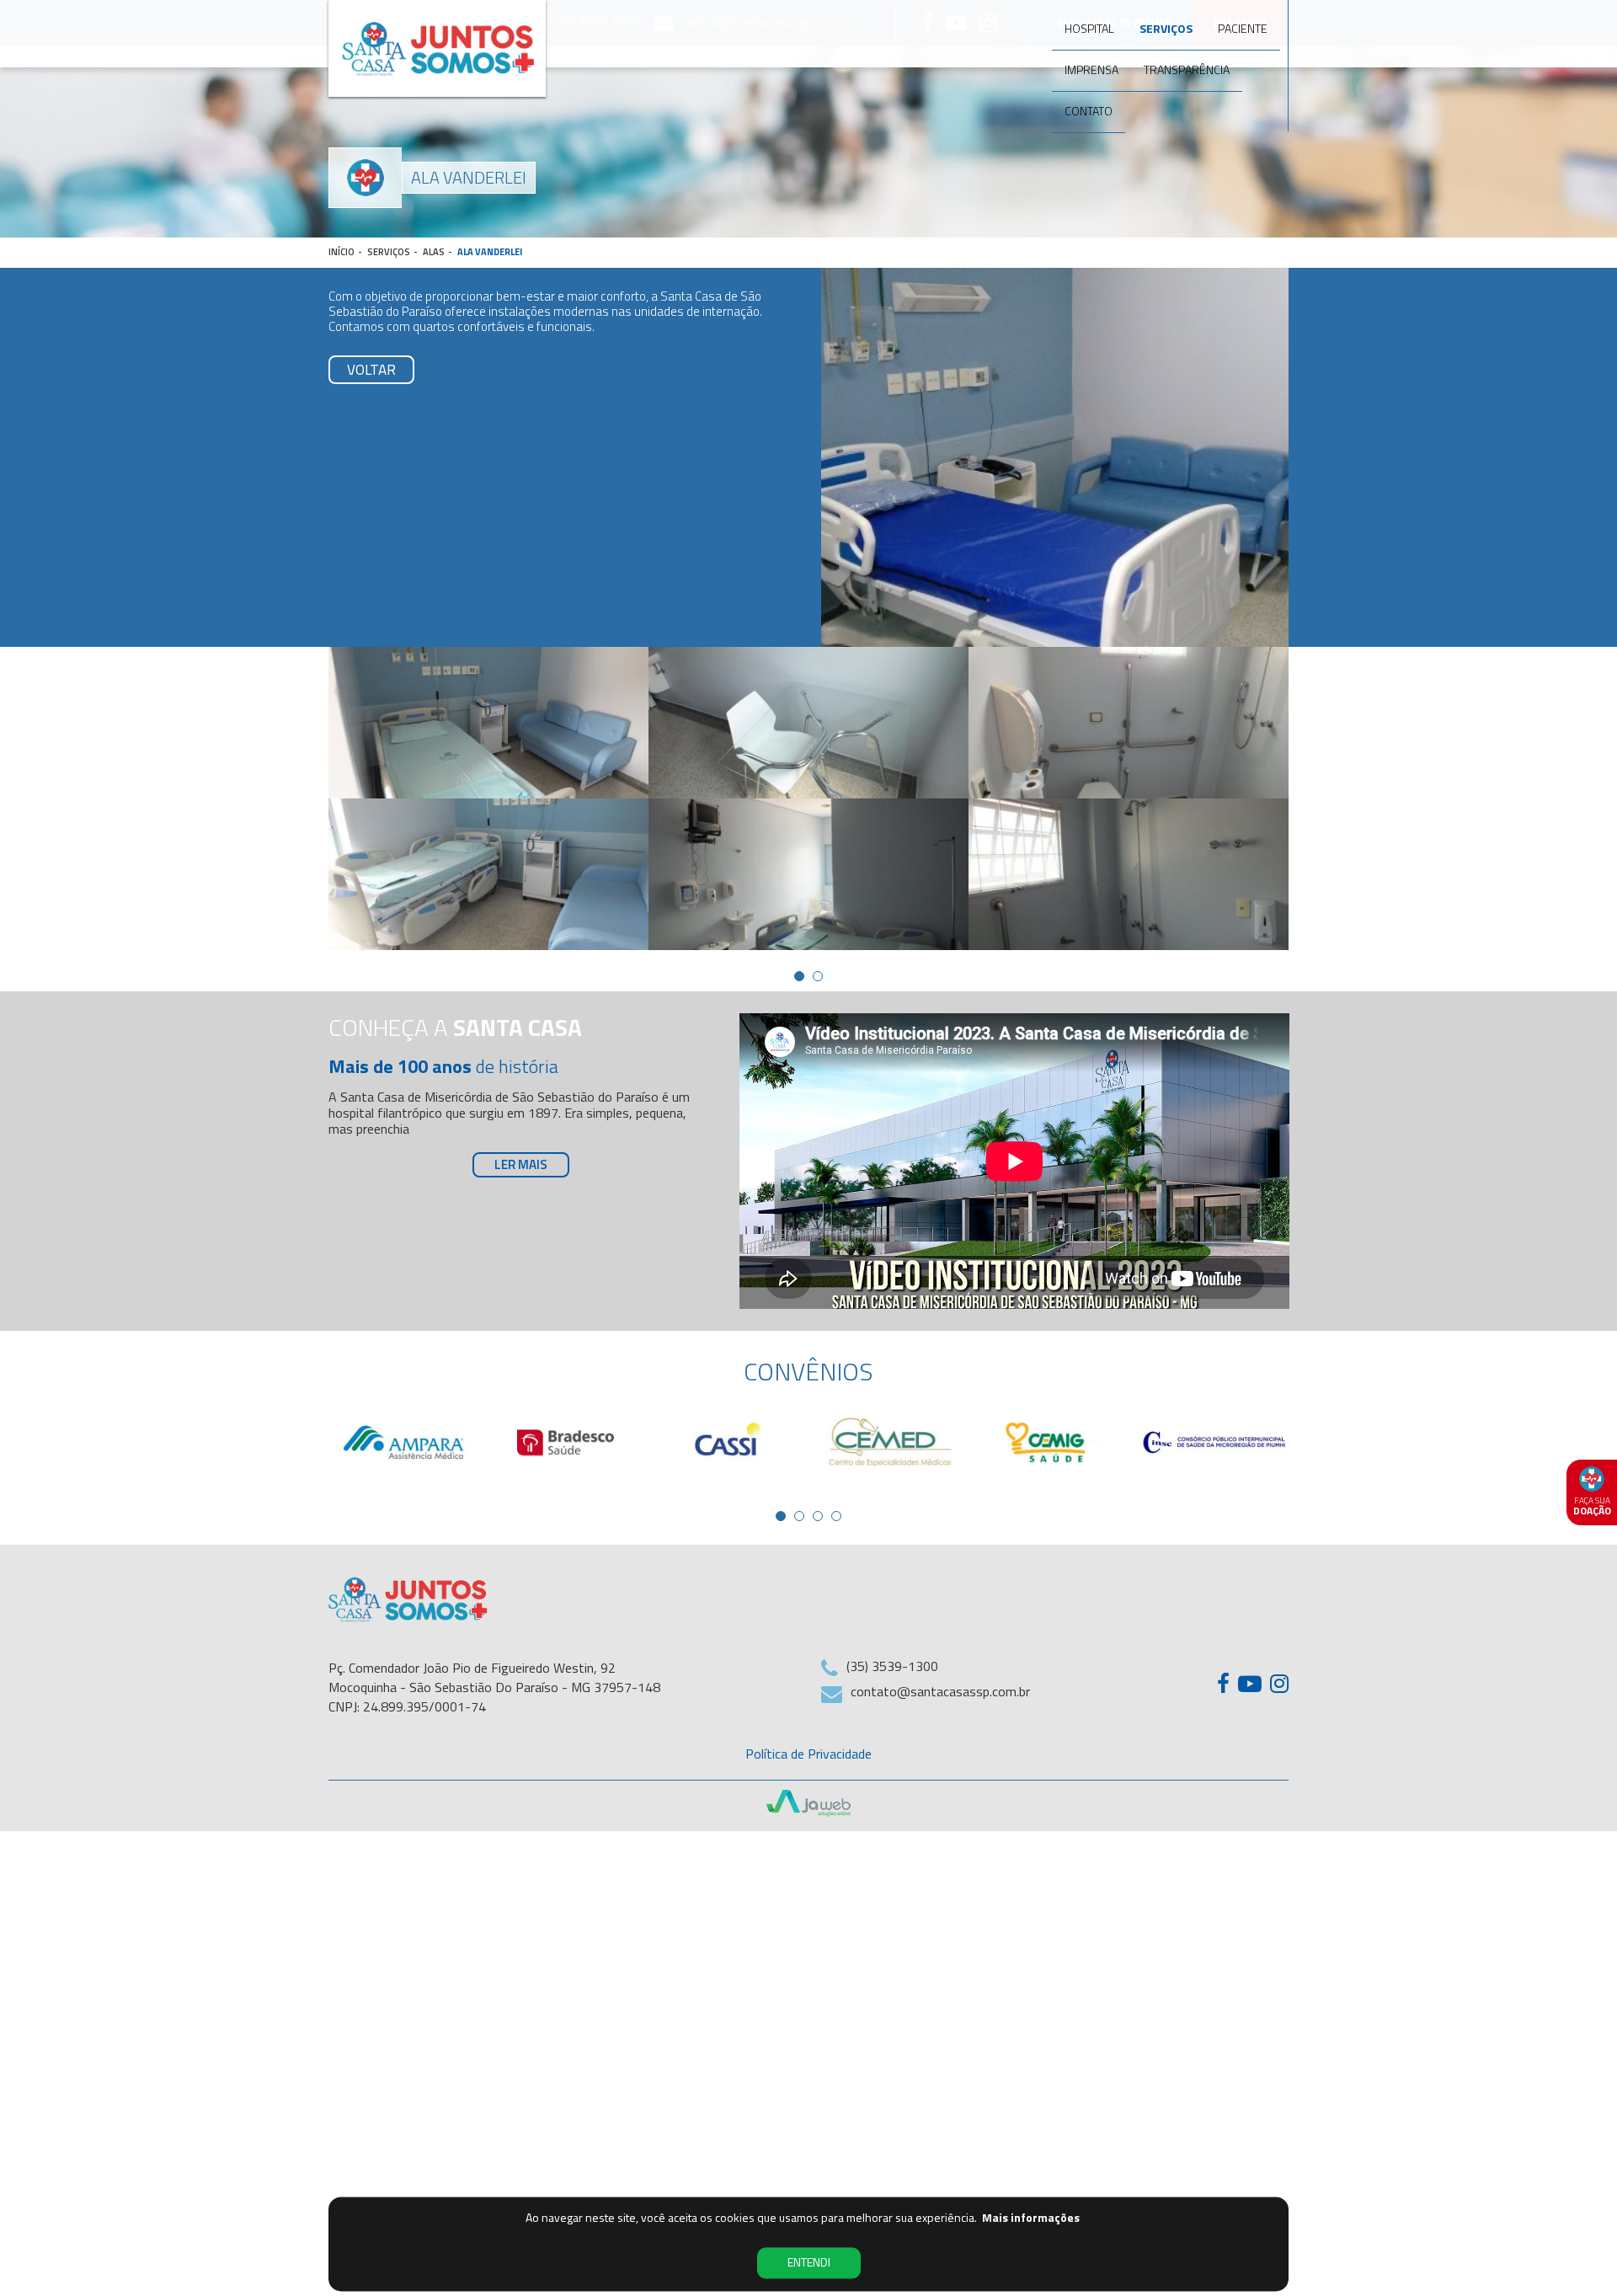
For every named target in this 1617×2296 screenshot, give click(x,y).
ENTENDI (809, 2263)
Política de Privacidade (808, 1754)
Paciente (1243, 28)
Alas (434, 252)
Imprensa (1091, 69)
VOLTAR (371, 370)
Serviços (1166, 28)
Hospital (1089, 28)
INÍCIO (342, 252)
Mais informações (1031, 2218)
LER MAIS (521, 1164)
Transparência (1187, 69)
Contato (1089, 111)
